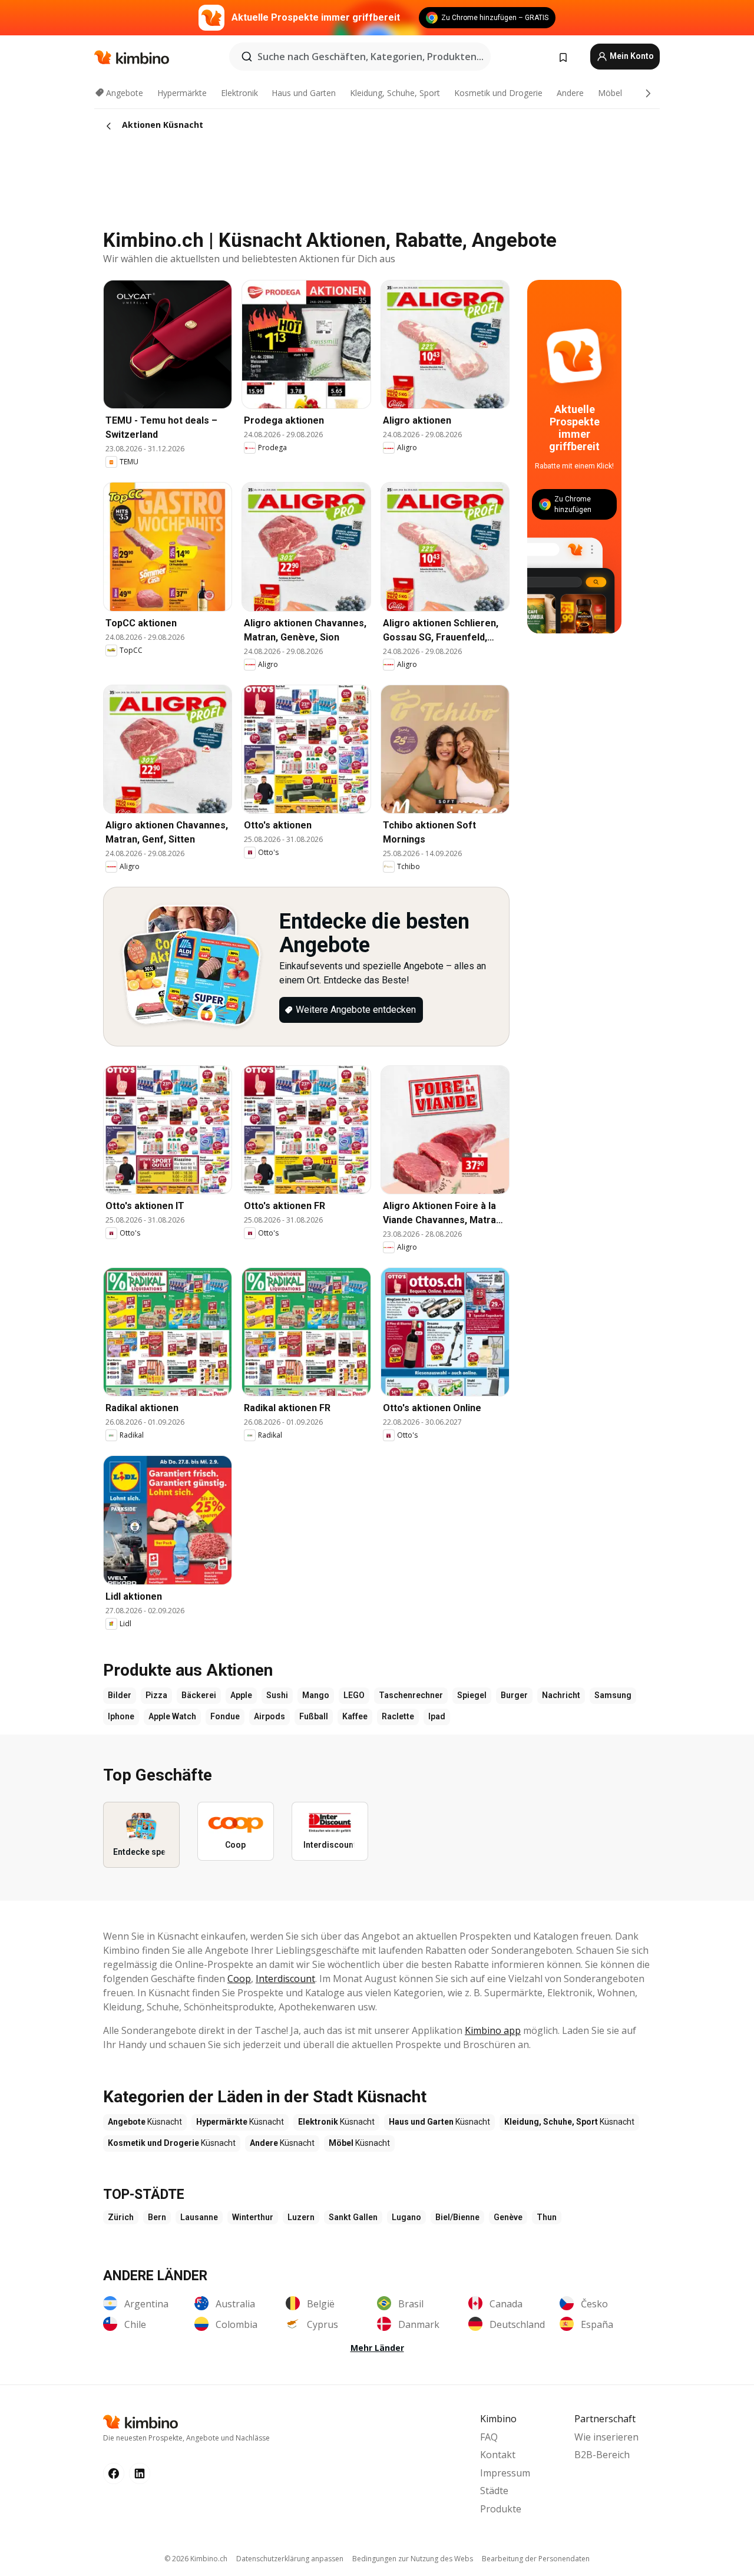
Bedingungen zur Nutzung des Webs (413, 2559)
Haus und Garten (304, 93)
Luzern (301, 2217)
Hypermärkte (182, 93)
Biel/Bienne (457, 2217)
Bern (157, 2217)
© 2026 (196, 2559)
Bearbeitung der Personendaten (536, 2559)
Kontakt (498, 2455)
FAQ (489, 2437)
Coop (239, 1979)
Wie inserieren (606, 2437)
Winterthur (253, 2217)
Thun (547, 2217)
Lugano (406, 2217)
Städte (494, 2491)
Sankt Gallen (353, 2217)
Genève (508, 2217)
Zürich (121, 2217)
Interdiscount (285, 1979)
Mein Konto (631, 56)
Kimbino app (493, 2030)
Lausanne (199, 2217)
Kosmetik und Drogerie (498, 93)
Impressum (505, 2473)
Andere (570, 93)
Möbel (610, 93)
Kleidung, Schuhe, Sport (395, 93)
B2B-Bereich (602, 2455)
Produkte (501, 2509)
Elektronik (239, 93)
